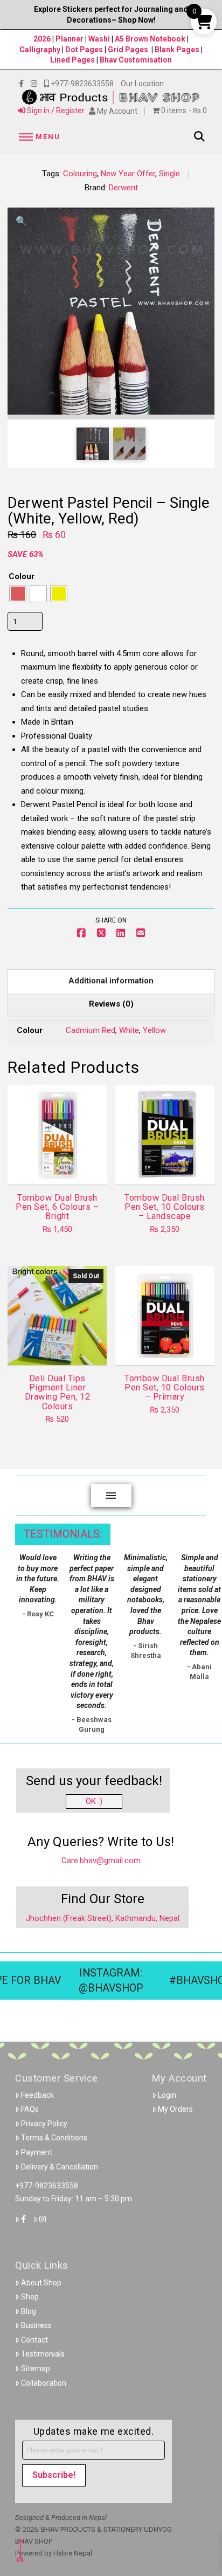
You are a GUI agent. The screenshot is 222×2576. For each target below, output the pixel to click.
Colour (22, 576)
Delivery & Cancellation (60, 2167)
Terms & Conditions (54, 2138)
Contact (34, 2340)
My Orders (175, 2109)
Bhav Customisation (136, 60)
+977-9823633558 (47, 2186)
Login (167, 2095)
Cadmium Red (91, 1030)
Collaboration (44, 2383)
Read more (57, 1347)
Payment (37, 2152)
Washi (99, 39)
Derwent (123, 188)
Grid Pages (128, 50)
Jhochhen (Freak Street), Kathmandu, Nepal (103, 1918)
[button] (38, 137)
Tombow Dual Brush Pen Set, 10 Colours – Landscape (164, 1207)
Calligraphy (41, 50)
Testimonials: (63, 1534)
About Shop (41, 2283)
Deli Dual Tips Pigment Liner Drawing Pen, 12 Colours (57, 1392)
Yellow (154, 1030)
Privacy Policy (44, 2124)
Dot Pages (84, 50)
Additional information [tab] (111, 981)
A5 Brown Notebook (151, 39)
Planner (70, 39)
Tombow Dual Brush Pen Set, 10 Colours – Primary (164, 1388)
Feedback (37, 2095)
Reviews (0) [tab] (111, 1004)
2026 (42, 39)
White (129, 1030)
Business (36, 2325)
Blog (29, 2311)
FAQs (30, 2109)
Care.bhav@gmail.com (101, 1861)
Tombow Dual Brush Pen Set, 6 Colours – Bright (57, 1207)
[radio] (18, 594)
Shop (30, 2297)
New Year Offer (128, 174)
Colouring (80, 174)
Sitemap (36, 2368)
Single (169, 174)
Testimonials (43, 2354)
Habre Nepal (73, 2553)
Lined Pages (73, 60)
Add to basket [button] (62, 1167)
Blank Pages (177, 50)
